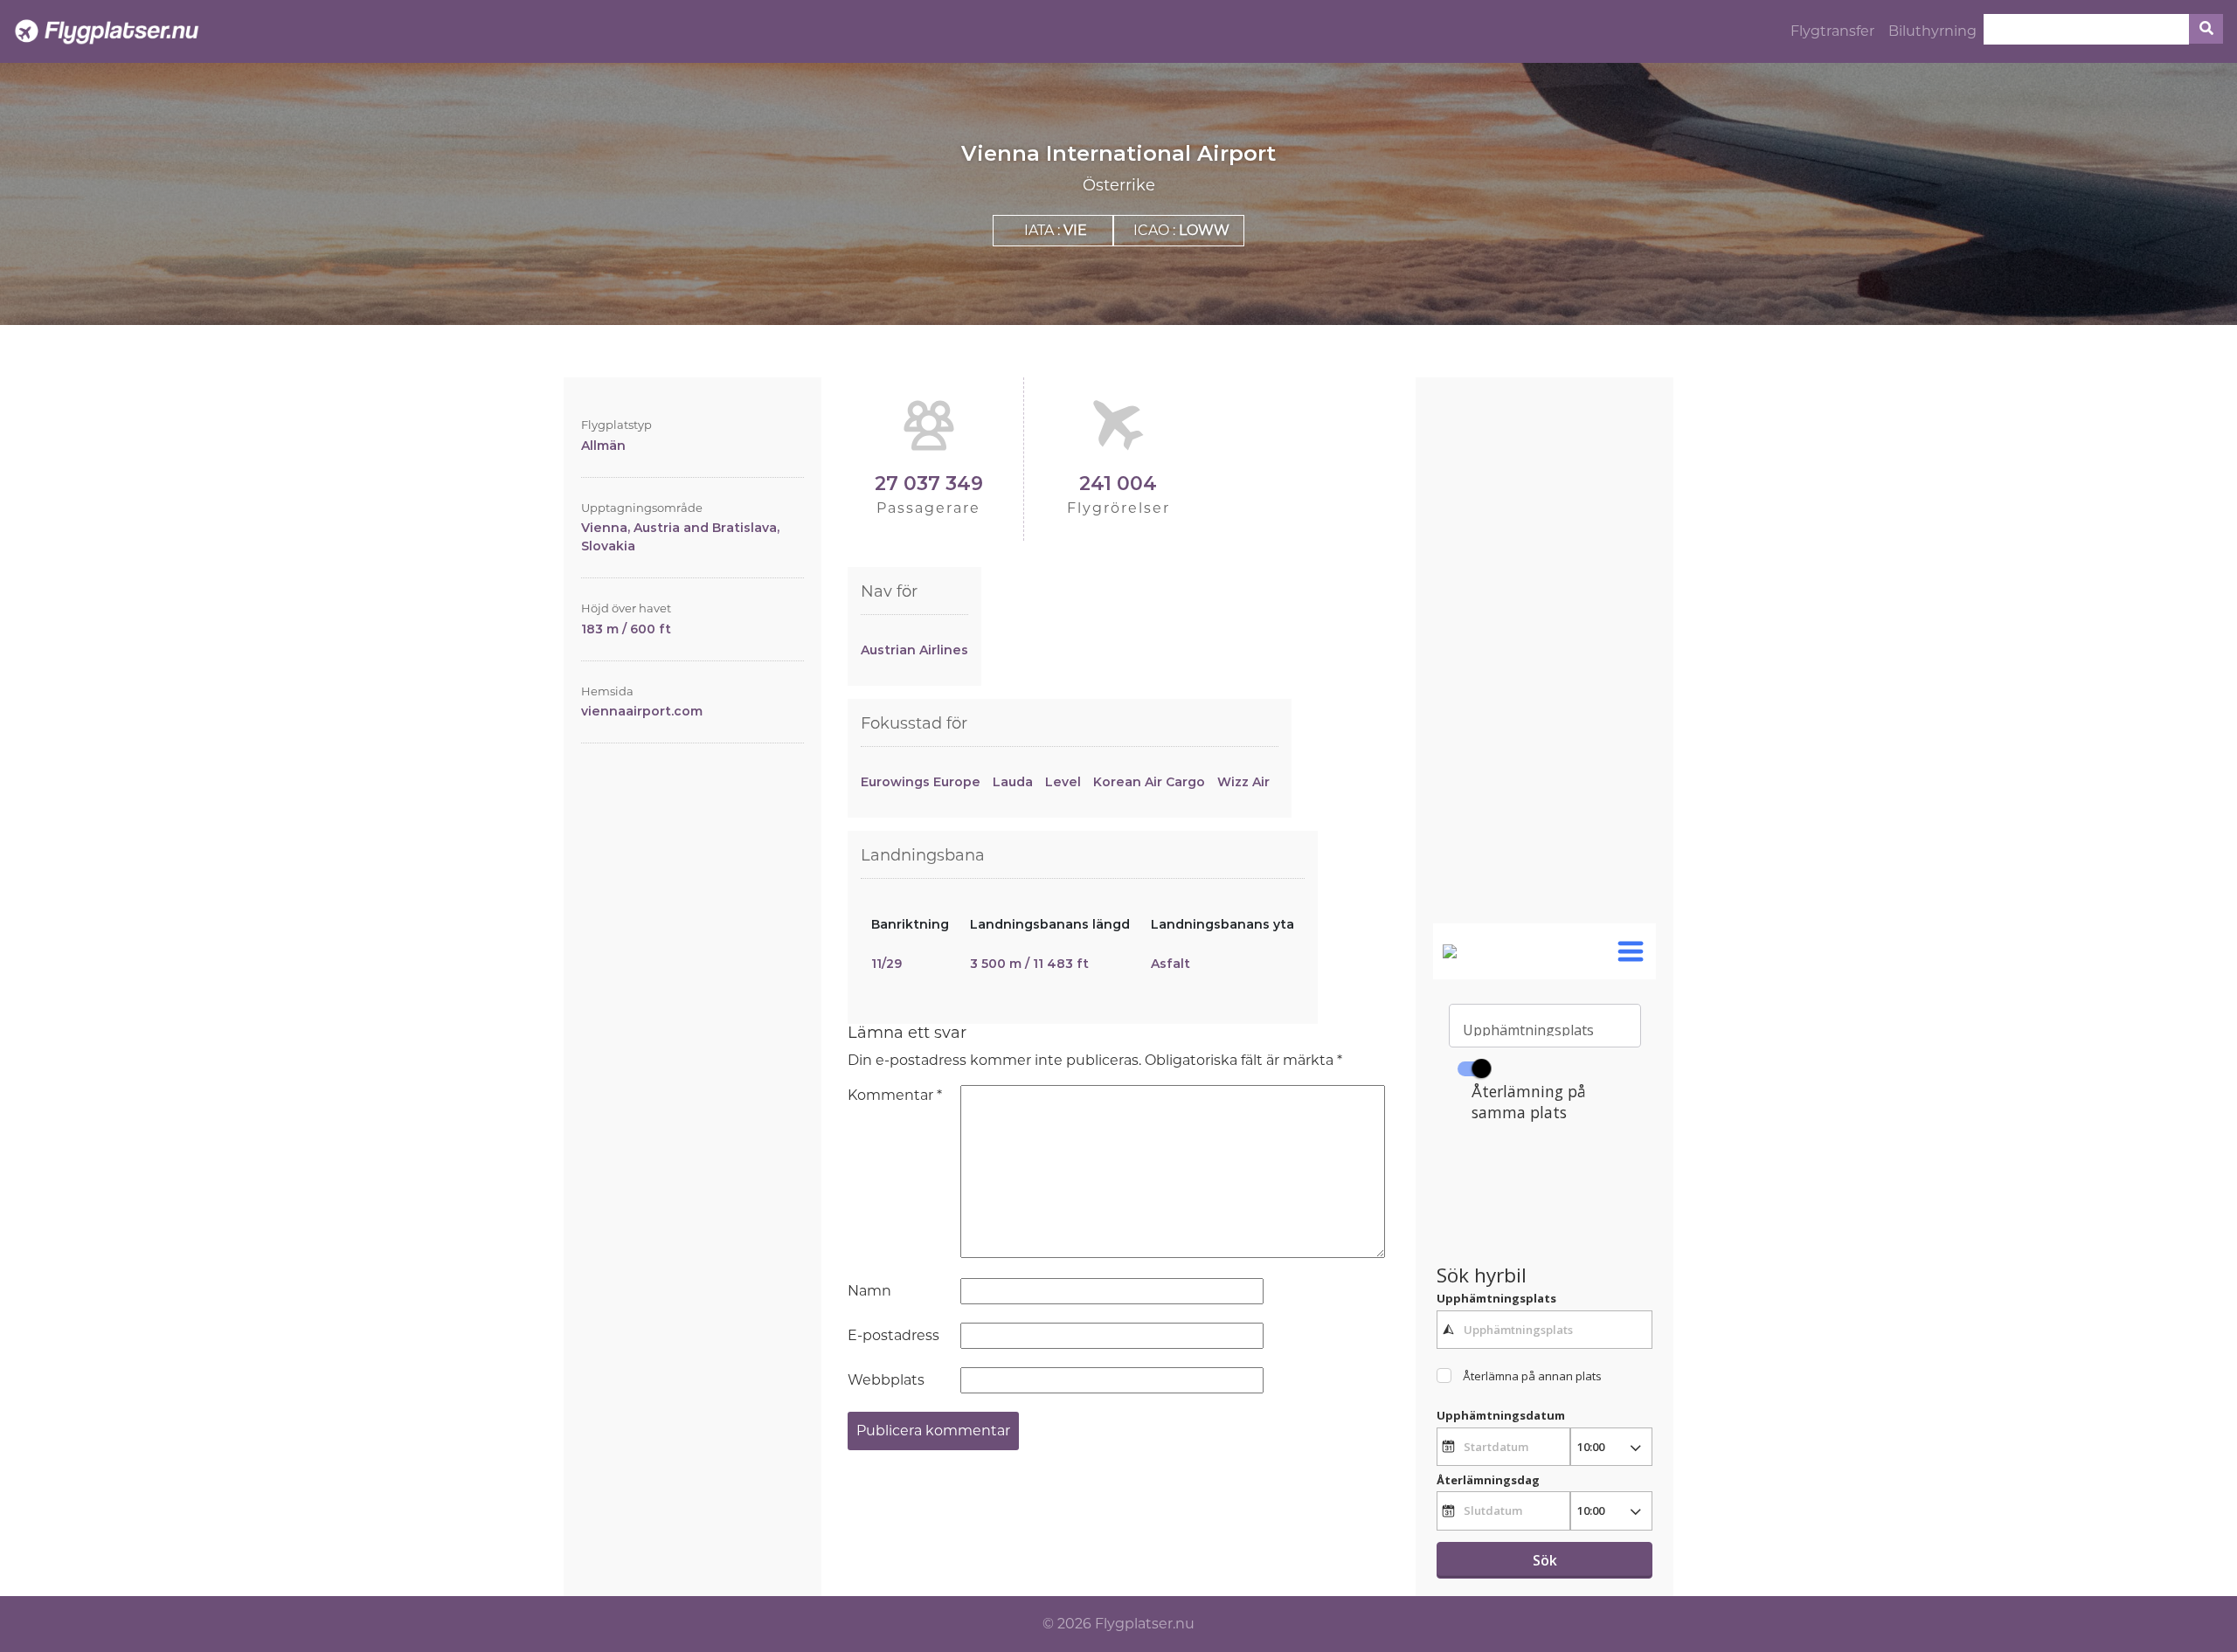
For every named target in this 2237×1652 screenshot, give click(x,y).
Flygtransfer (1832, 31)
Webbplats (886, 1380)
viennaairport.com (642, 711)
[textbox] (1544, 1330)
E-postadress (893, 1335)
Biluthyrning (1932, 31)
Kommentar (895, 1095)
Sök (1545, 1560)
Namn (869, 1291)
